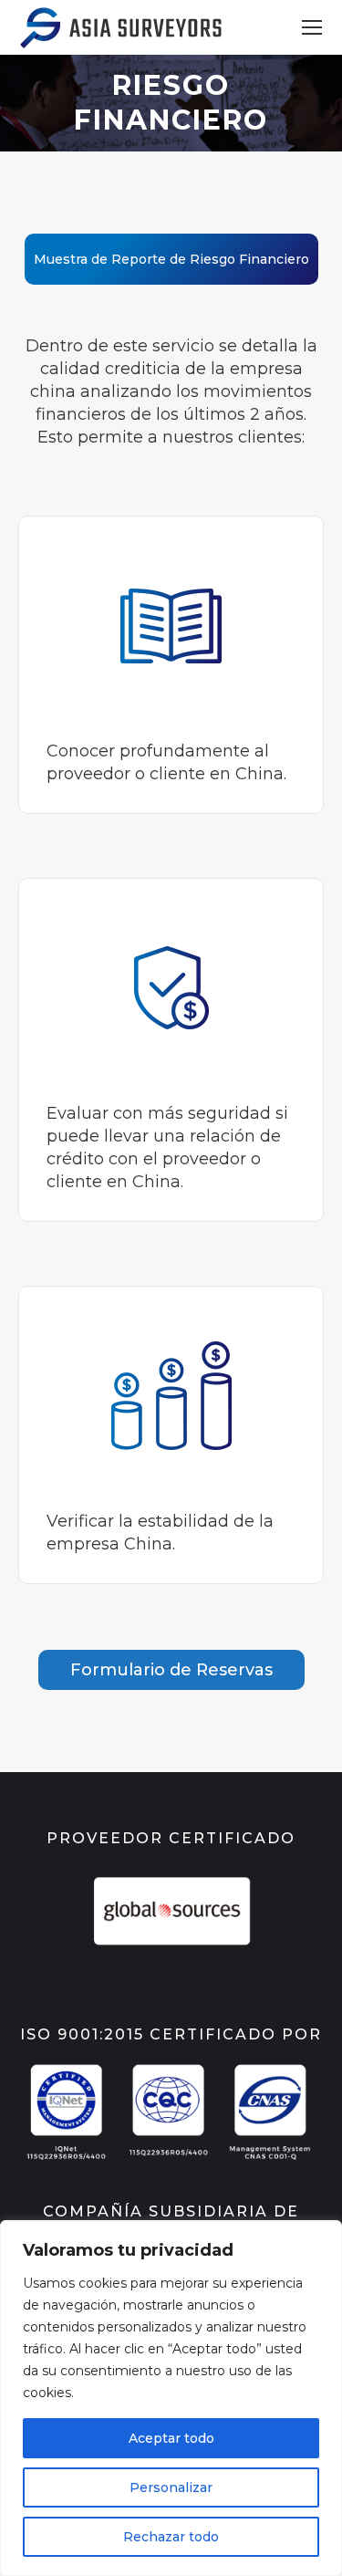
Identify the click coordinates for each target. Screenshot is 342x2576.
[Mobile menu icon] (312, 27)
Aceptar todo (171, 2438)
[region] (171, 2398)
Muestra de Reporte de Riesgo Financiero (171, 259)
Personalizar (171, 2487)
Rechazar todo (171, 2537)
